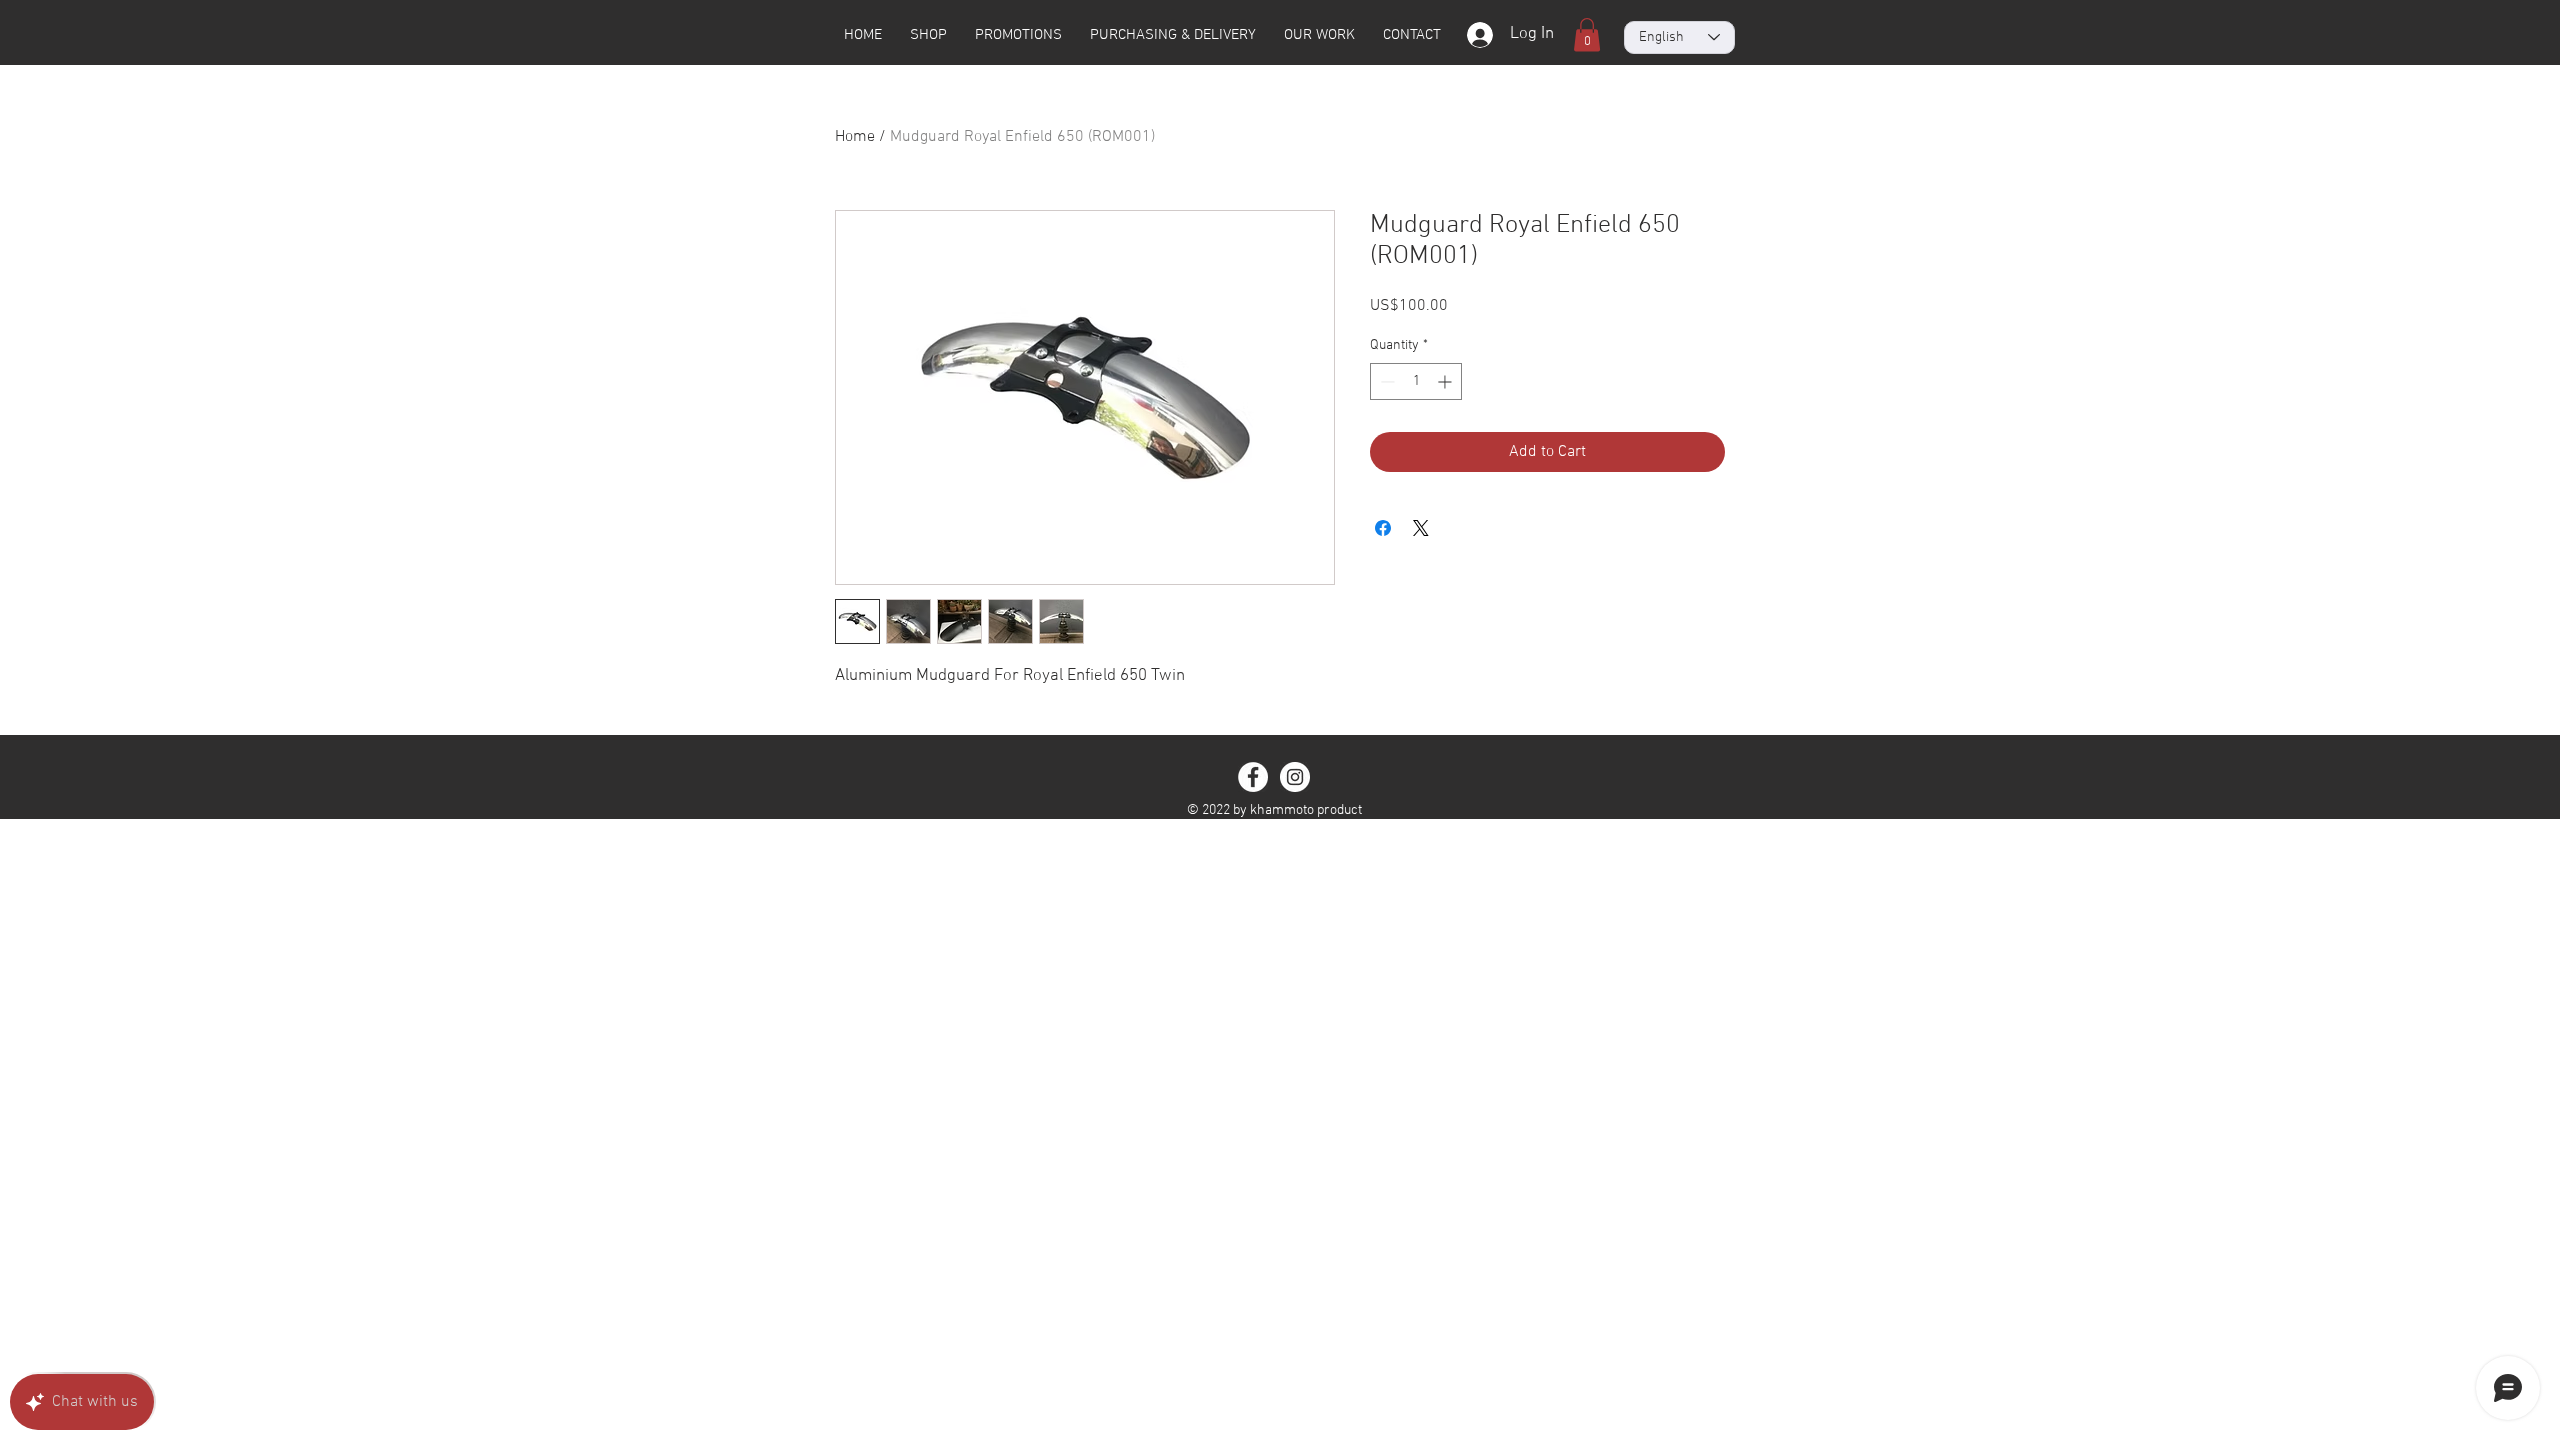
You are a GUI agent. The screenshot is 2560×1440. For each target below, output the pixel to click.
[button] (1587, 34)
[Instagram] (1295, 777)
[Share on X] (1421, 528)
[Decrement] (1385, 381)
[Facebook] (1253, 777)
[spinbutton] (1416, 381)
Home (855, 137)
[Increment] (1446, 381)
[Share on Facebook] (1383, 528)
